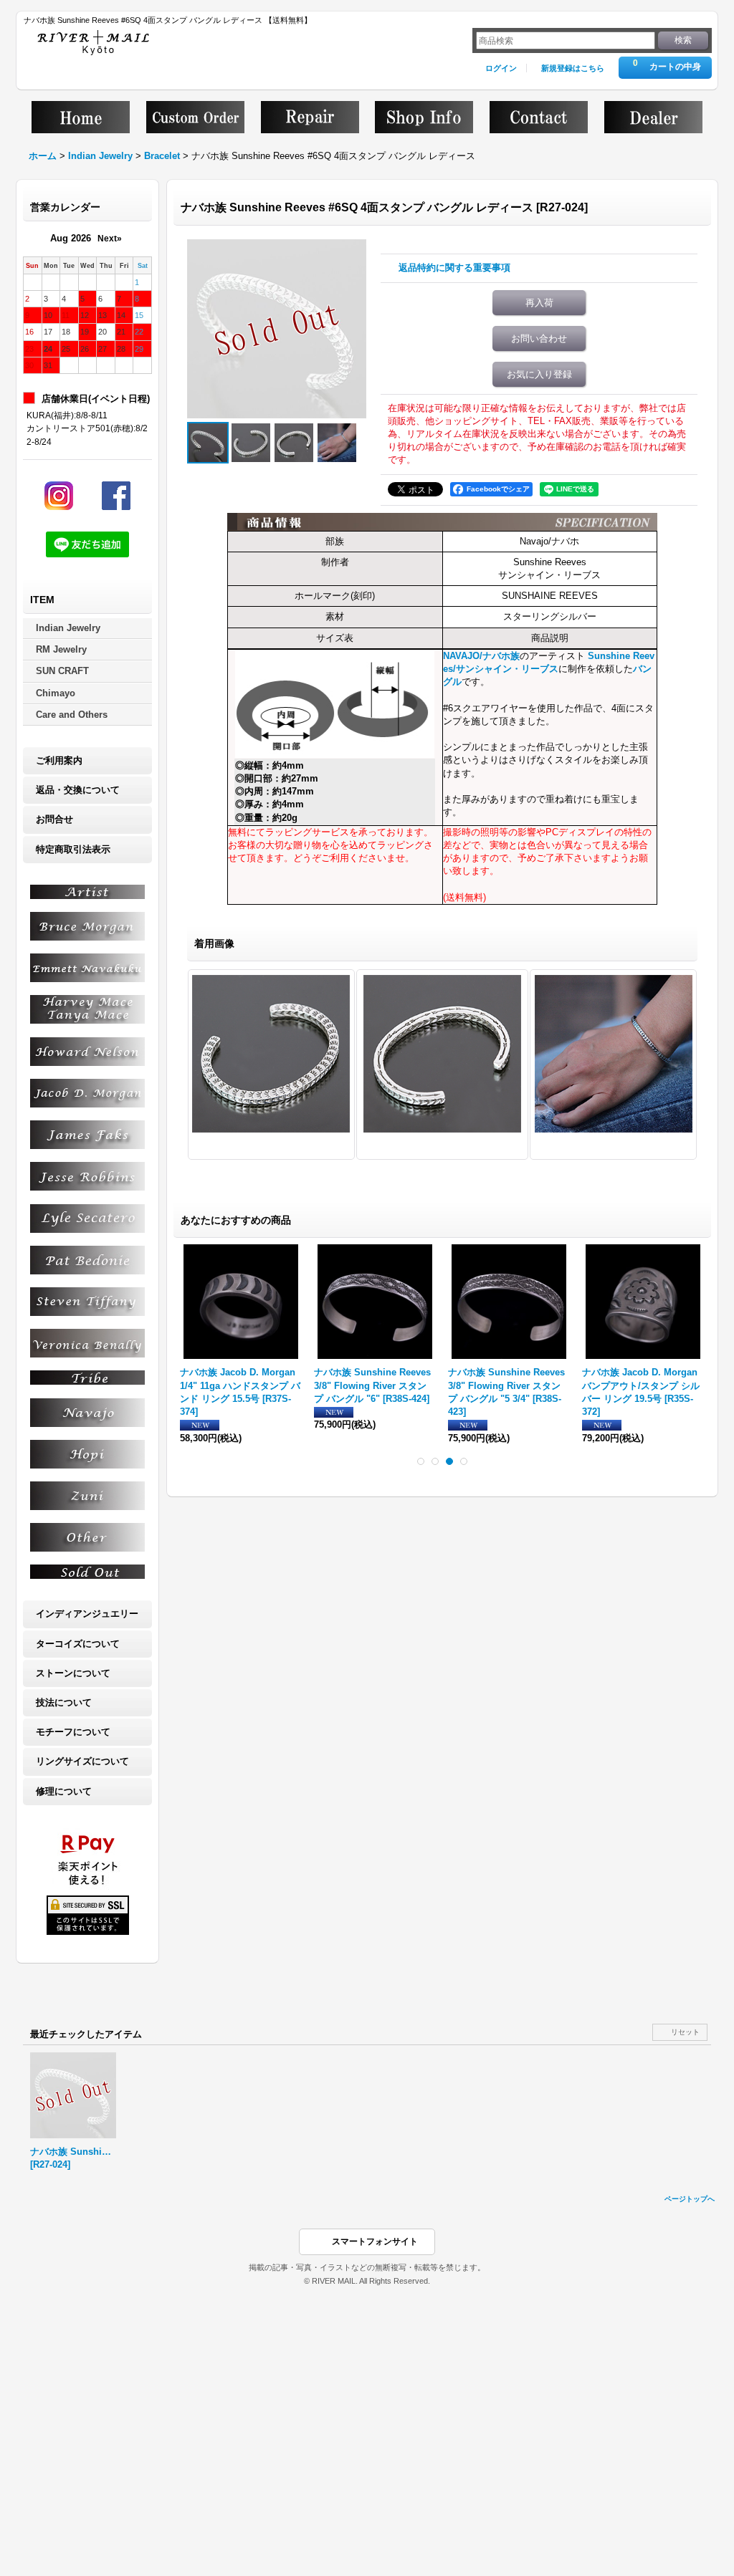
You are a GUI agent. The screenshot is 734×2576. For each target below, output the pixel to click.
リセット (685, 2032)
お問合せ (54, 819)
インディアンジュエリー (87, 1614)
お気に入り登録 (539, 374)
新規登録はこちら (573, 68)
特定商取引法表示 (73, 849)
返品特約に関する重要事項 (454, 268)
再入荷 (539, 303)
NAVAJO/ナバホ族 (481, 656)
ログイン (501, 68)
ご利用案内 (59, 760)
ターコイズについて (78, 1644)
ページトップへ (690, 2199)
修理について (64, 1791)
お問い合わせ (539, 338)
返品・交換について (78, 790)
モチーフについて (73, 1732)
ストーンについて (73, 1673)
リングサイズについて (82, 1761)
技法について (64, 1702)
